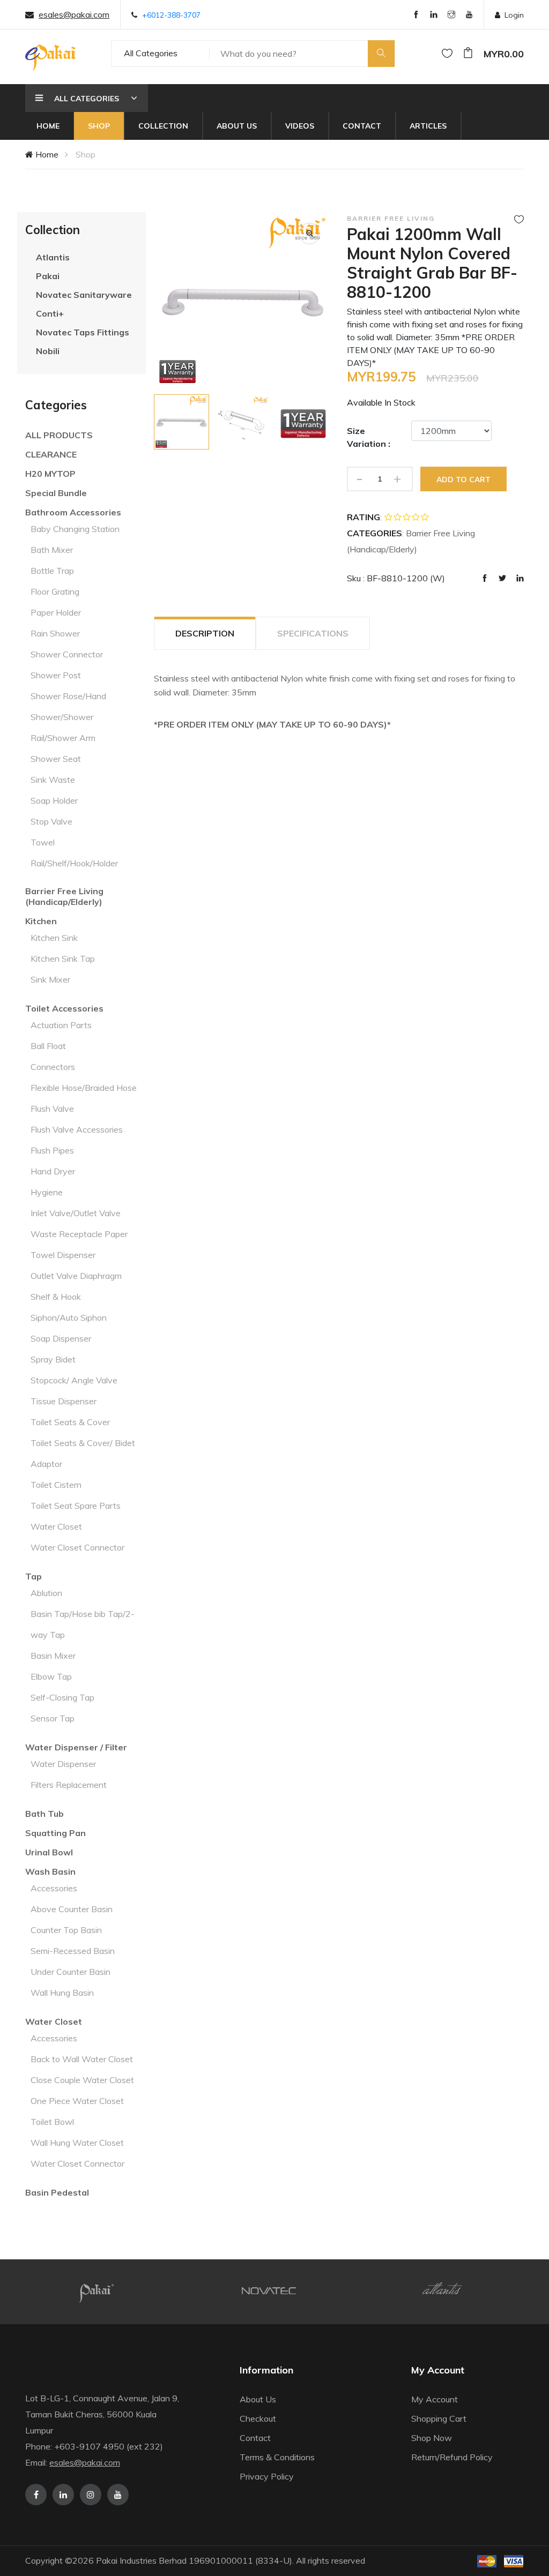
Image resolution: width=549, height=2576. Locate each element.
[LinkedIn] (434, 15)
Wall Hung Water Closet (77, 2143)
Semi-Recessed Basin (73, 1951)
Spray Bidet (53, 1359)
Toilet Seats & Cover (70, 1422)
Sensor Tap (53, 1718)
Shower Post (56, 675)
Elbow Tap (51, 1676)
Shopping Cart (439, 2418)
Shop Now (432, 2438)
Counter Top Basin (66, 1930)
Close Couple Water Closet (82, 2080)
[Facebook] (416, 15)
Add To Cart (463, 480)
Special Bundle (56, 493)
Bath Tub (44, 1814)
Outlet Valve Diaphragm (76, 1276)
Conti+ (50, 313)
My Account (435, 2399)
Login (514, 15)
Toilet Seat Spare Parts (76, 1506)
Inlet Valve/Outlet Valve (76, 1213)
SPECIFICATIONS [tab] (313, 633)
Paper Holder (56, 612)
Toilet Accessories (64, 1008)
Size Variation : (369, 437)
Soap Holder (54, 800)
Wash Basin (50, 1871)
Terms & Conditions (277, 2457)
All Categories (151, 53)
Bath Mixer (52, 550)
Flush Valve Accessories (77, 1129)
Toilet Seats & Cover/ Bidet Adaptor (83, 1453)
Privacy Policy (267, 2476)
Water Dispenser (63, 1764)
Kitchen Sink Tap (63, 958)
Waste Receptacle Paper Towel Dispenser (79, 1244)
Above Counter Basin (72, 1909)
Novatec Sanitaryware (84, 295)
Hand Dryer (53, 1171)
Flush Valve (52, 1109)
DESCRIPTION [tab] (205, 633)
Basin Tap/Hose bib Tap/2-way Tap (83, 1624)
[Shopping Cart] (468, 54)
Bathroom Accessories (73, 512)
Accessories (54, 1888)
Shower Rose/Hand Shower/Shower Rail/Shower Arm (68, 717)
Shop (99, 126)
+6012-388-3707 (171, 15)
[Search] (381, 54)
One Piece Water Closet (77, 2101)
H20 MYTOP (50, 474)
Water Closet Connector (77, 1547)
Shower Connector (67, 654)
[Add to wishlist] (519, 219)
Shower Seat (56, 759)
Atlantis (53, 257)
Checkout (258, 2418)
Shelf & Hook (56, 1297)
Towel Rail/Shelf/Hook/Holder (74, 853)
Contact (362, 126)
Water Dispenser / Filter (76, 1747)
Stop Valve (51, 821)
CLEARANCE (51, 454)
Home (48, 126)
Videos (300, 126)
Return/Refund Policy (452, 2457)
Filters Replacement (69, 1785)
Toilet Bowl (52, 2122)
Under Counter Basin (71, 1972)
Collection (163, 126)
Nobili (48, 351)
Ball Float (48, 1046)
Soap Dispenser (61, 1338)
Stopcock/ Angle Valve (74, 1380)
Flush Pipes (52, 1150)
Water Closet (56, 1526)
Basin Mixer (53, 1656)
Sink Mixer (50, 979)
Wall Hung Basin (62, 1993)
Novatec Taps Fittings (83, 332)
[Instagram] (451, 15)
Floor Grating (55, 591)
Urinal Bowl (49, 1852)
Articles (428, 126)
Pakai (48, 276)
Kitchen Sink (54, 938)
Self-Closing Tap (62, 1697)
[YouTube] (469, 15)
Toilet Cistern (56, 1485)
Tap (34, 1576)
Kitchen (41, 921)
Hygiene (47, 1192)
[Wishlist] (447, 54)
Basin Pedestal (57, 2192)
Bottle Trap (52, 571)
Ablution (46, 1593)
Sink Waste (53, 780)
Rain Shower (55, 633)
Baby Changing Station (75, 529)
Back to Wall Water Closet (82, 2059)
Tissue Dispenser (64, 1401)
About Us (237, 126)
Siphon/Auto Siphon (69, 1317)
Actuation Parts (61, 1025)
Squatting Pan (55, 1833)
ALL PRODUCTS (59, 435)
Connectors (53, 1067)
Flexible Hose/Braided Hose (84, 1088)
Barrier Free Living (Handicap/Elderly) (64, 896)
